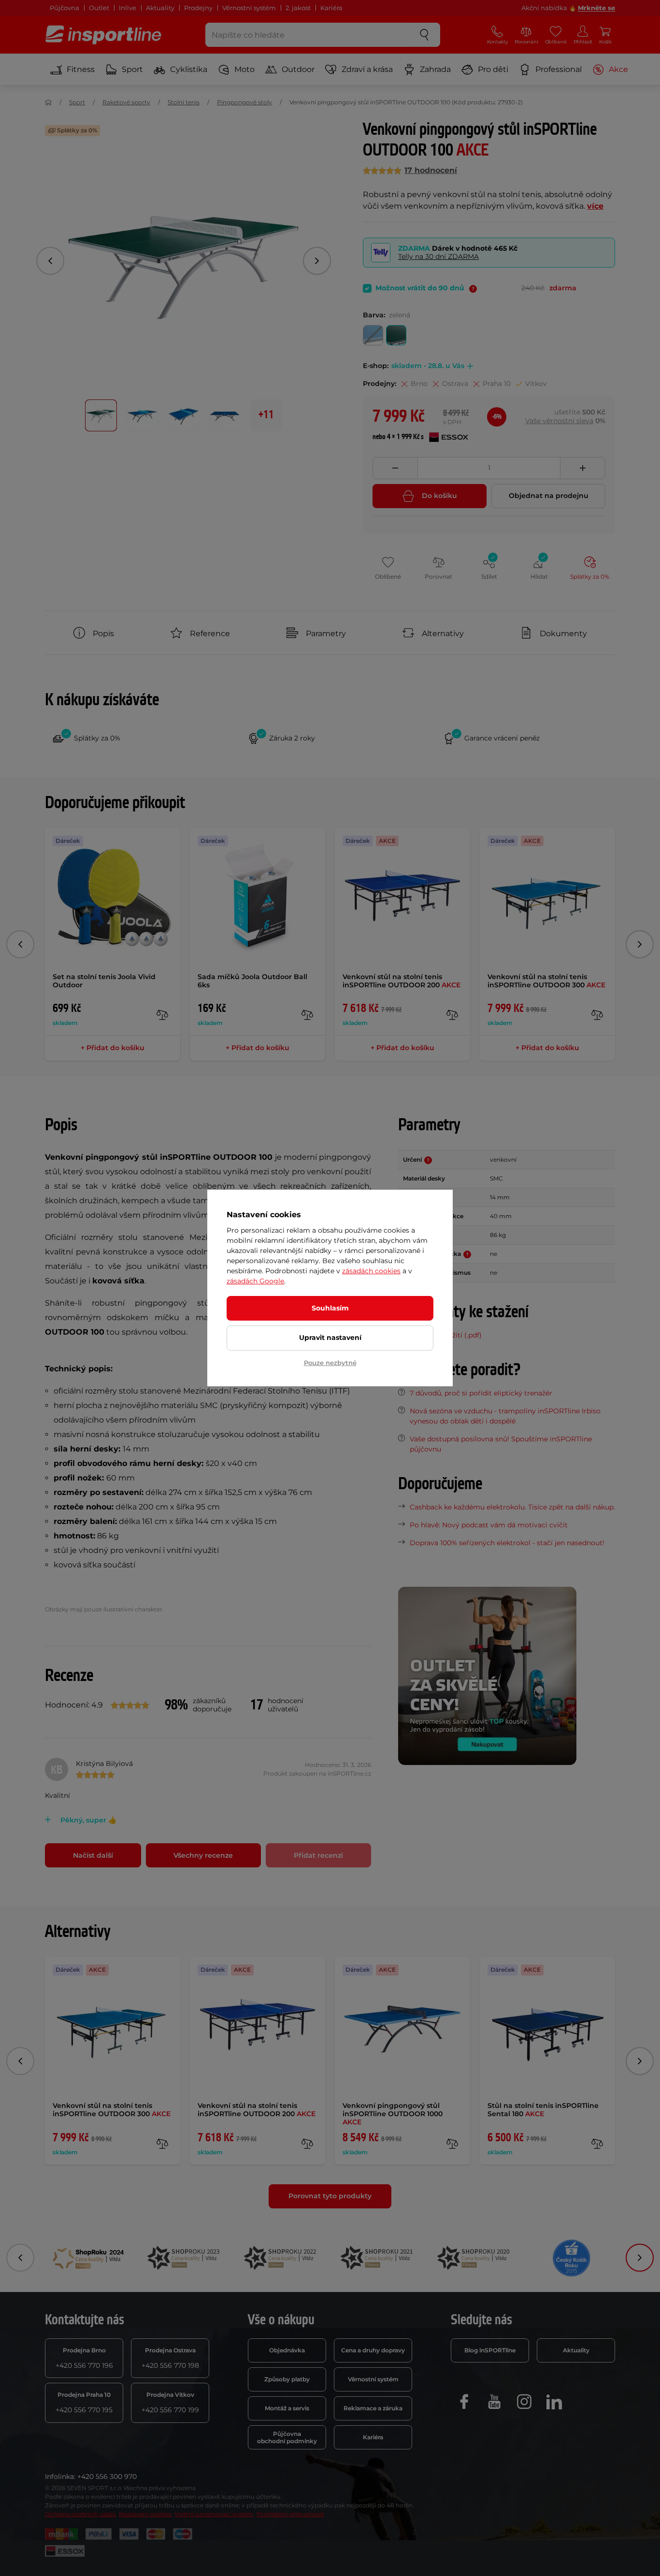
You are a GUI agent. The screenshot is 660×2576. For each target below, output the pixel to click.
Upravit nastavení (330, 1338)
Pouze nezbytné (330, 1363)
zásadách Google (255, 1281)
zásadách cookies (371, 1271)
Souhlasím (330, 1308)
